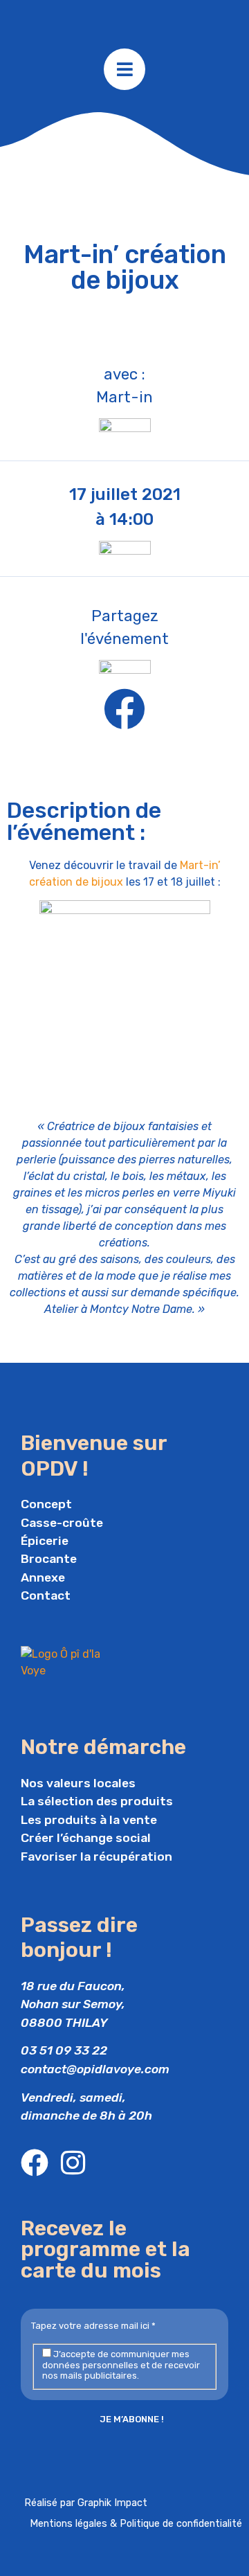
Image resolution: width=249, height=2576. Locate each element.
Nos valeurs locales (78, 1783)
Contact (46, 1595)
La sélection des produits (97, 1801)
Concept (46, 1504)
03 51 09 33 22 (64, 2050)
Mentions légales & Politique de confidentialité (136, 2524)
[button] (124, 709)
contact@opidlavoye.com (95, 2069)
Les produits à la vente (89, 1820)
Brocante (49, 1559)
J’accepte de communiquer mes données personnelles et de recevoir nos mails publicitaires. (121, 2365)
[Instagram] (73, 2163)
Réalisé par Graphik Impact (86, 2503)
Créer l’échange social (86, 1838)
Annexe (43, 1577)
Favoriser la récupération (96, 1857)
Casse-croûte (62, 1523)
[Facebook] (35, 2163)
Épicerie (45, 1541)
